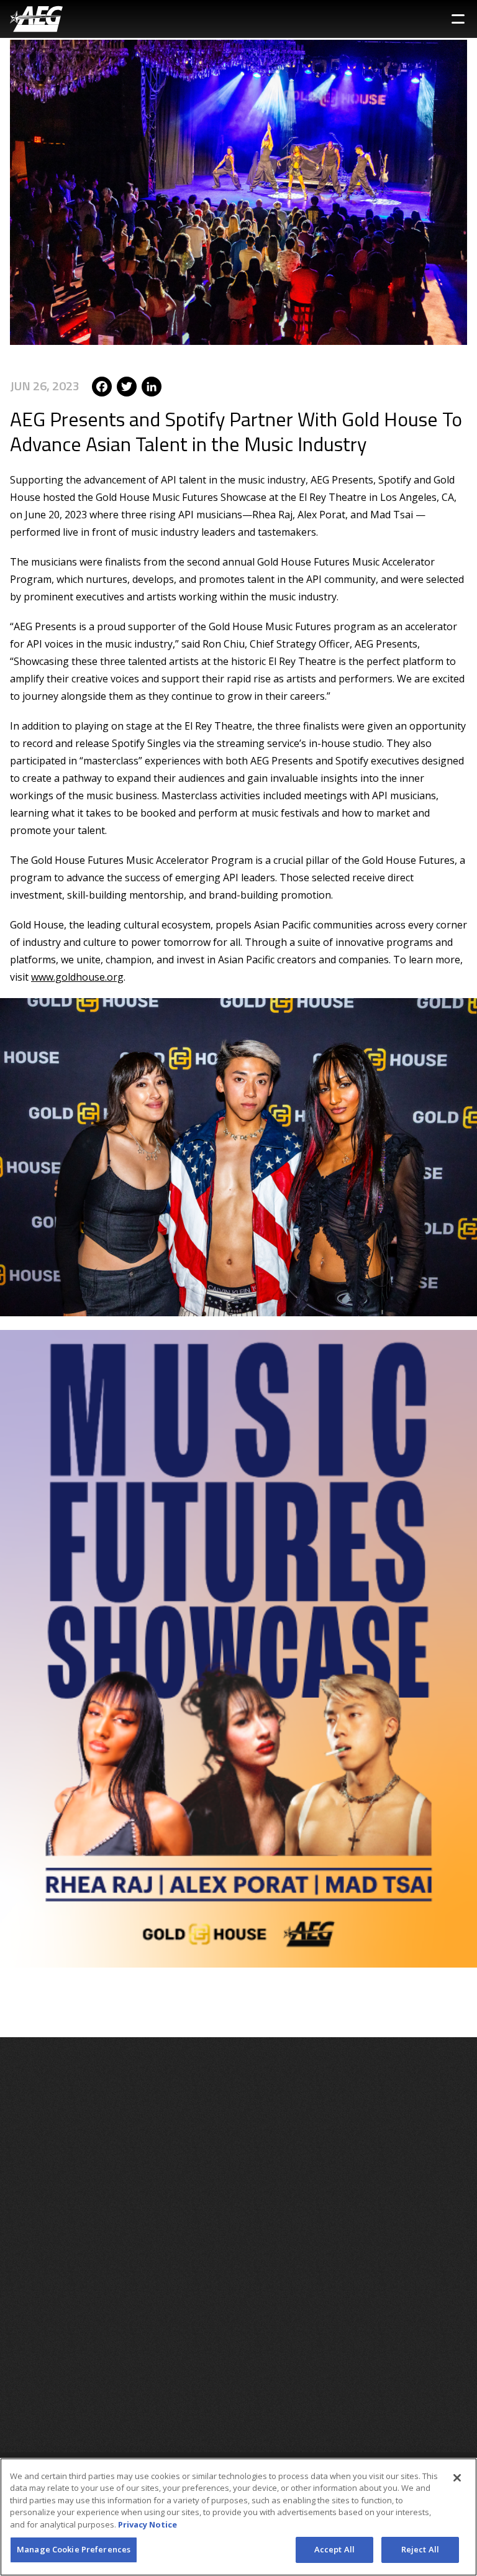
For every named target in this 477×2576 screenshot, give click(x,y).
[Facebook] (102, 386)
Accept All (334, 2549)
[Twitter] (127, 386)
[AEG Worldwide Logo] (36, 19)
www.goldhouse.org (77, 977)
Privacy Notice (148, 2524)
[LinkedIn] (152, 386)
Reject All (420, 2549)
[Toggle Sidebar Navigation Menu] (458, 19)
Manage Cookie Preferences (74, 2549)
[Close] (457, 2478)
